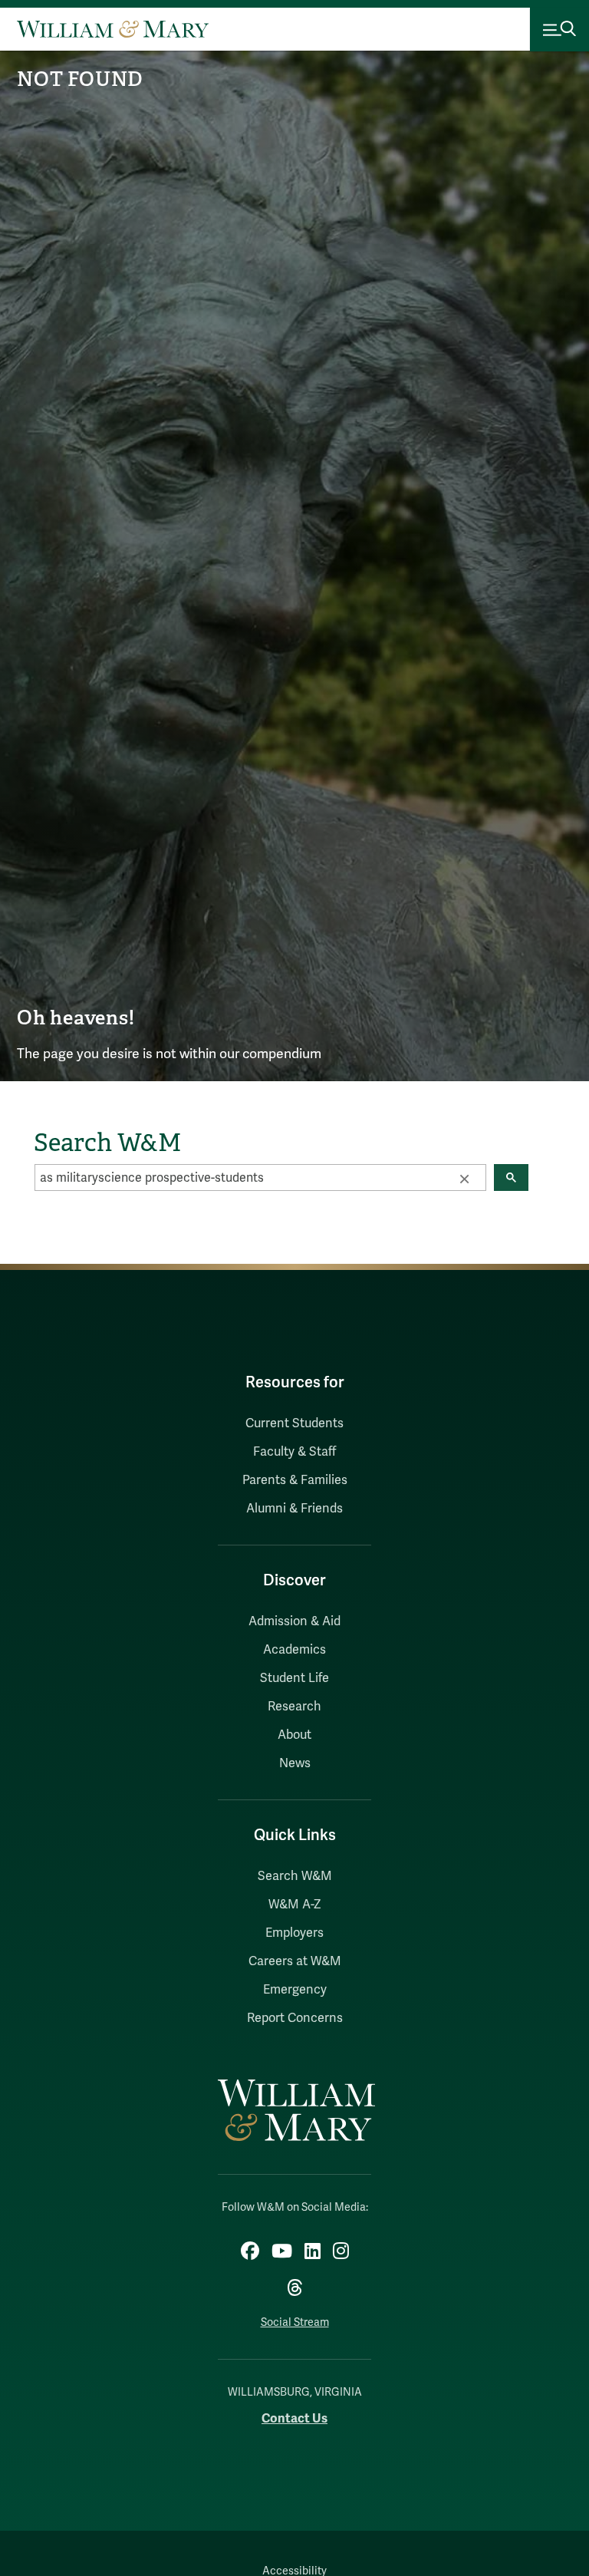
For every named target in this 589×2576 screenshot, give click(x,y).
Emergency (295, 1990)
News (295, 1763)
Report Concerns (295, 2018)
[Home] (113, 29)
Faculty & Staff (294, 1452)
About (294, 1735)
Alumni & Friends (294, 1509)
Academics (294, 1650)
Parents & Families (295, 1480)
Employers (294, 1933)
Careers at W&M (295, 1961)
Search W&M (295, 1876)
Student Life (294, 1678)
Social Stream (295, 2322)
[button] (464, 1178)
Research (294, 1707)
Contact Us (294, 2418)
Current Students (294, 1423)
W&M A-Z (295, 1905)
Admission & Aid (294, 1621)
